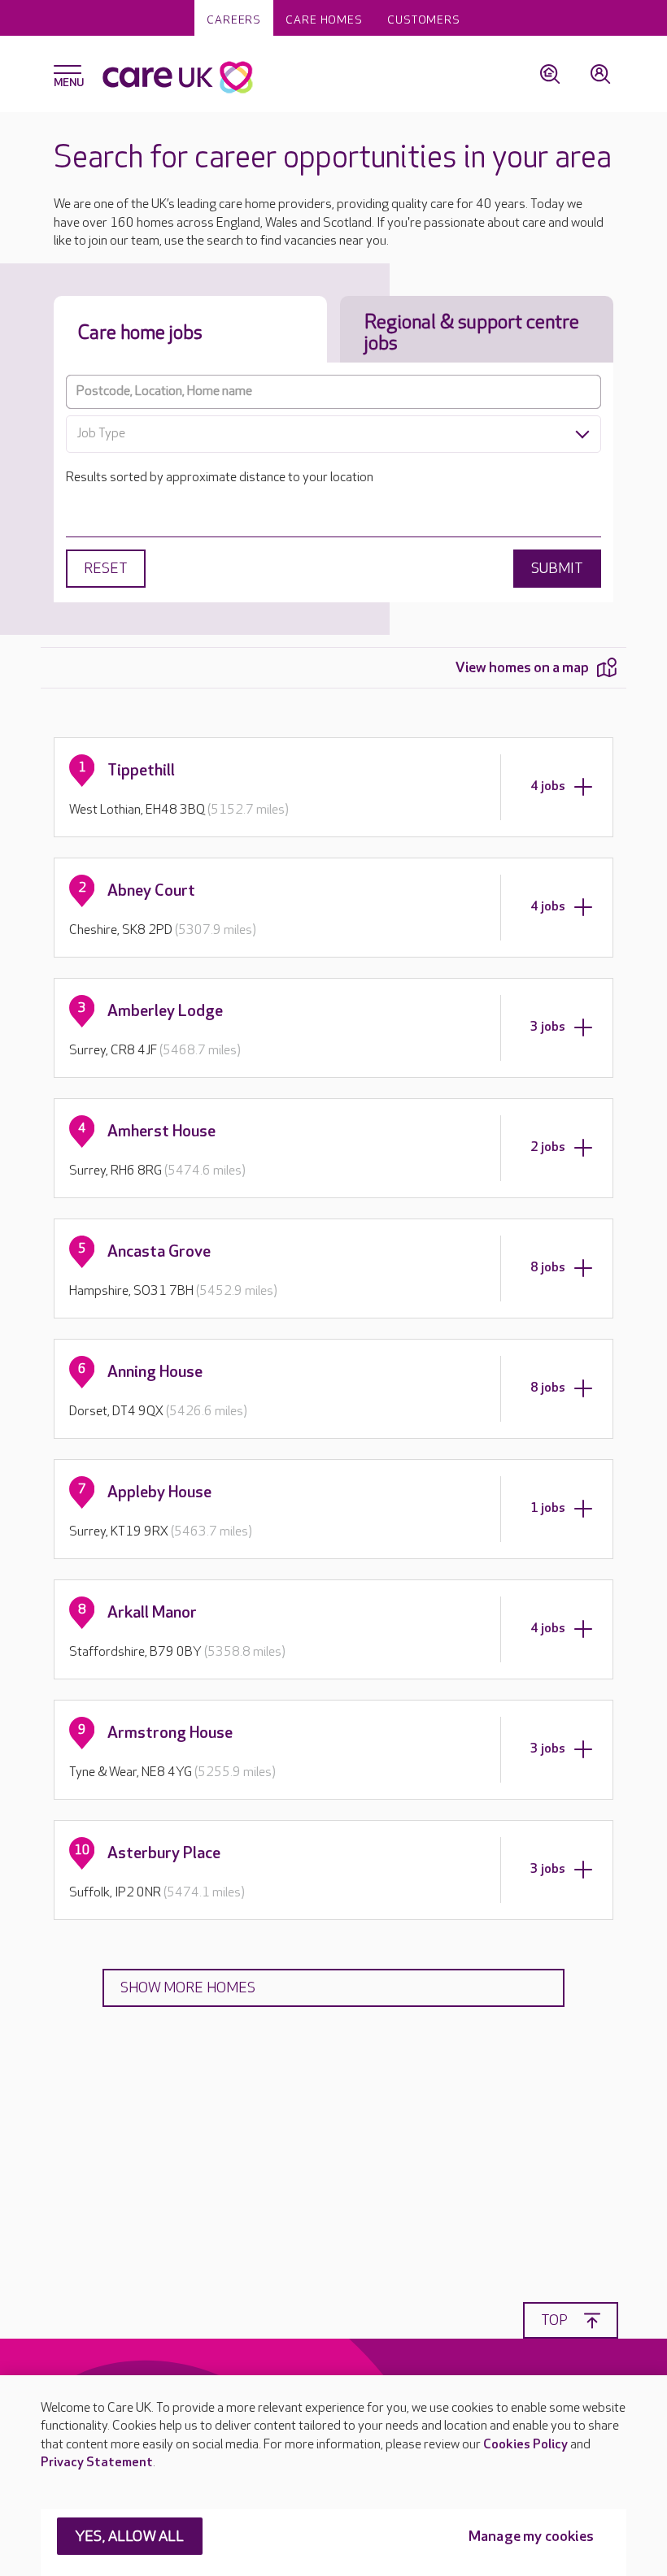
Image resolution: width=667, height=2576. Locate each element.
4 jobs (548, 786)
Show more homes (188, 1988)
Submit (557, 569)
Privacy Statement (97, 2463)
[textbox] (333, 434)
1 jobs (548, 1508)
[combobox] (333, 434)
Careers (234, 20)
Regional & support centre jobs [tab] (472, 333)
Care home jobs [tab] (140, 333)
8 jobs (548, 1268)
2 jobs (548, 1147)
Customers (424, 20)
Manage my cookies (531, 2537)
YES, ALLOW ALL (130, 2537)
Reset (106, 569)
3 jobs (548, 1027)
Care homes (324, 20)
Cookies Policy (525, 2445)
